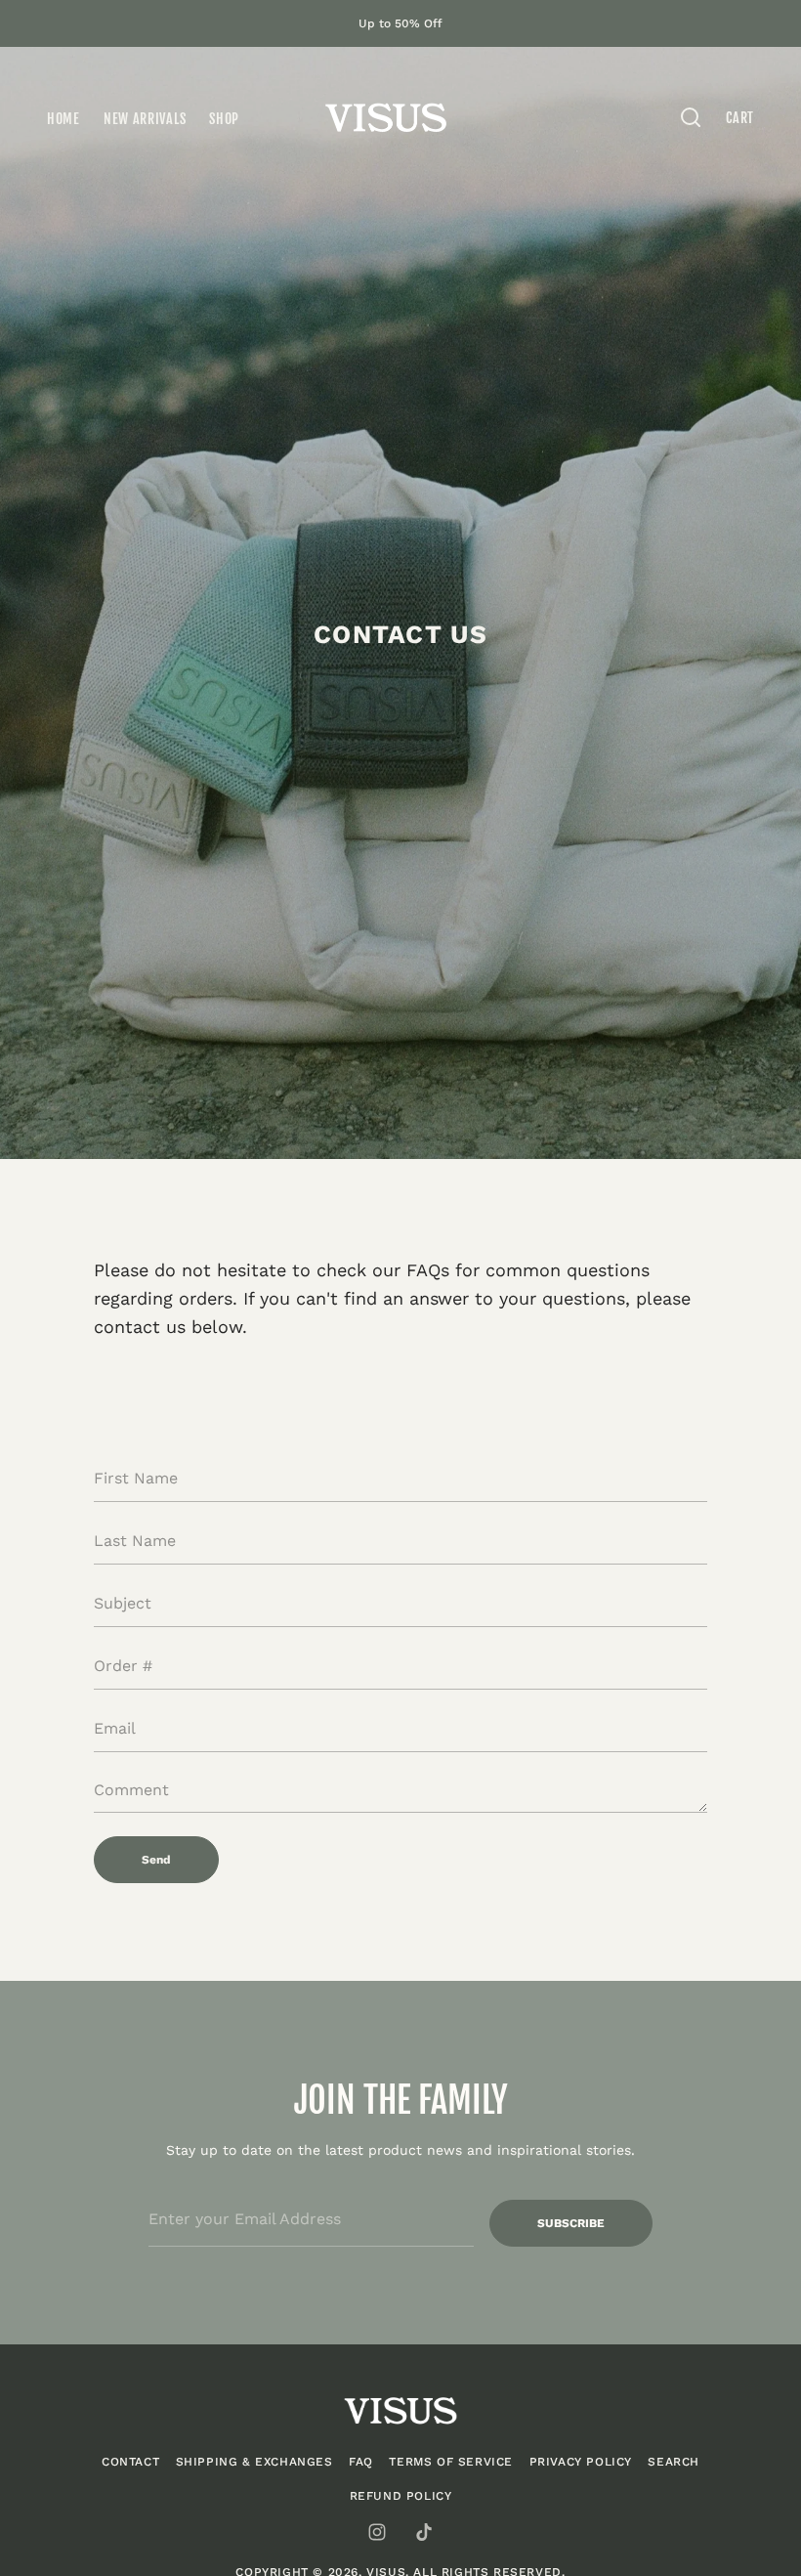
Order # (120, 1699)
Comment (126, 1823)
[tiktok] (424, 2532)
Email (112, 1762)
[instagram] (377, 2532)
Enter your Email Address (234, 2186)
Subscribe (571, 2223)
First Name (131, 1512)
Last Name (129, 1574)
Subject (120, 1637)
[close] (691, 117)
